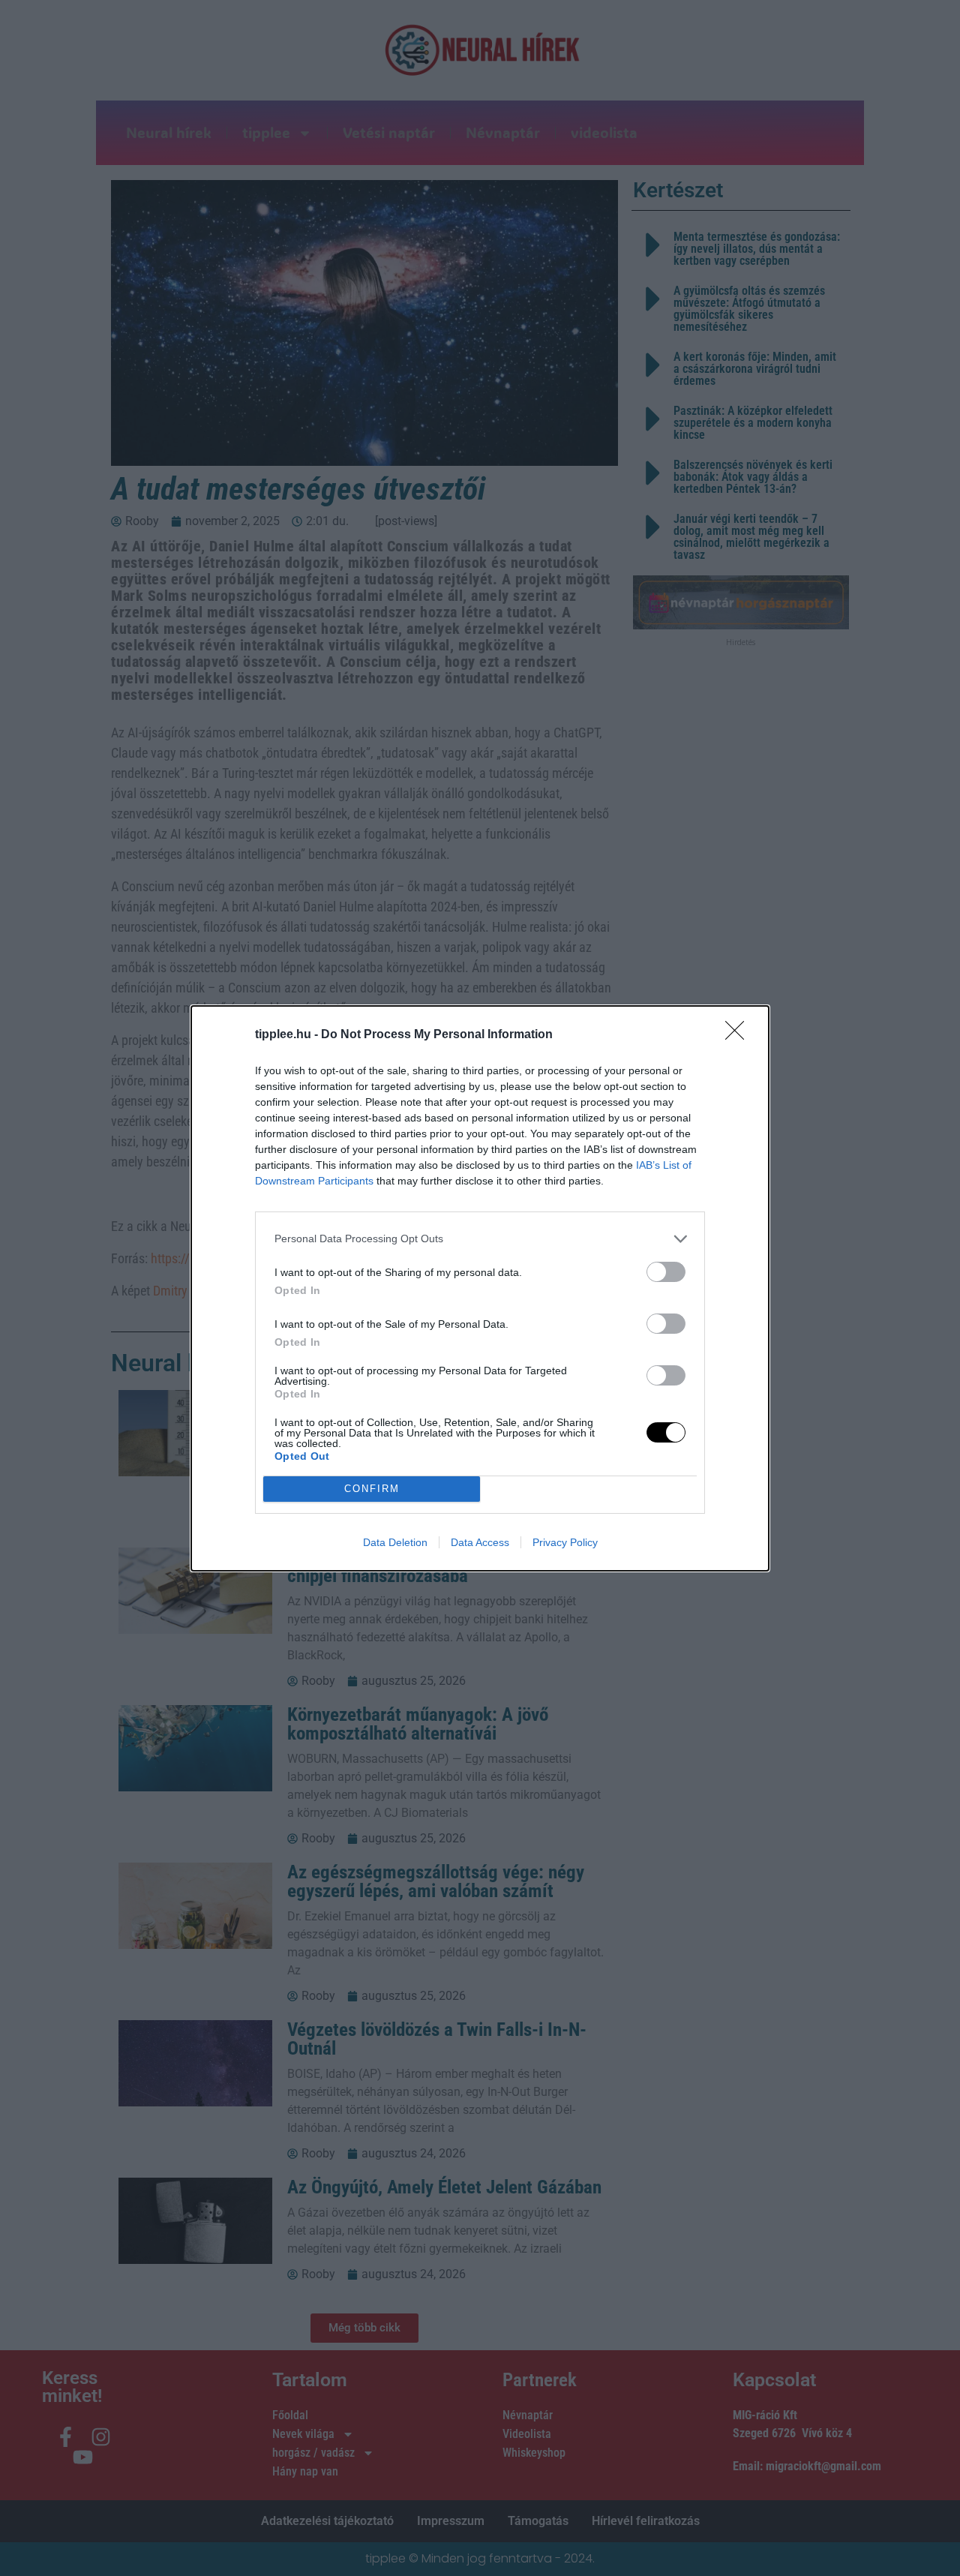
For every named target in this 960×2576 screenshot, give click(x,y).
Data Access (480, 1542)
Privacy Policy (565, 1542)
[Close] (739, 1035)
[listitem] (480, 1239)
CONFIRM (372, 1489)
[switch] (666, 1272)
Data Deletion (395, 1542)
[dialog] (480, 1288)
